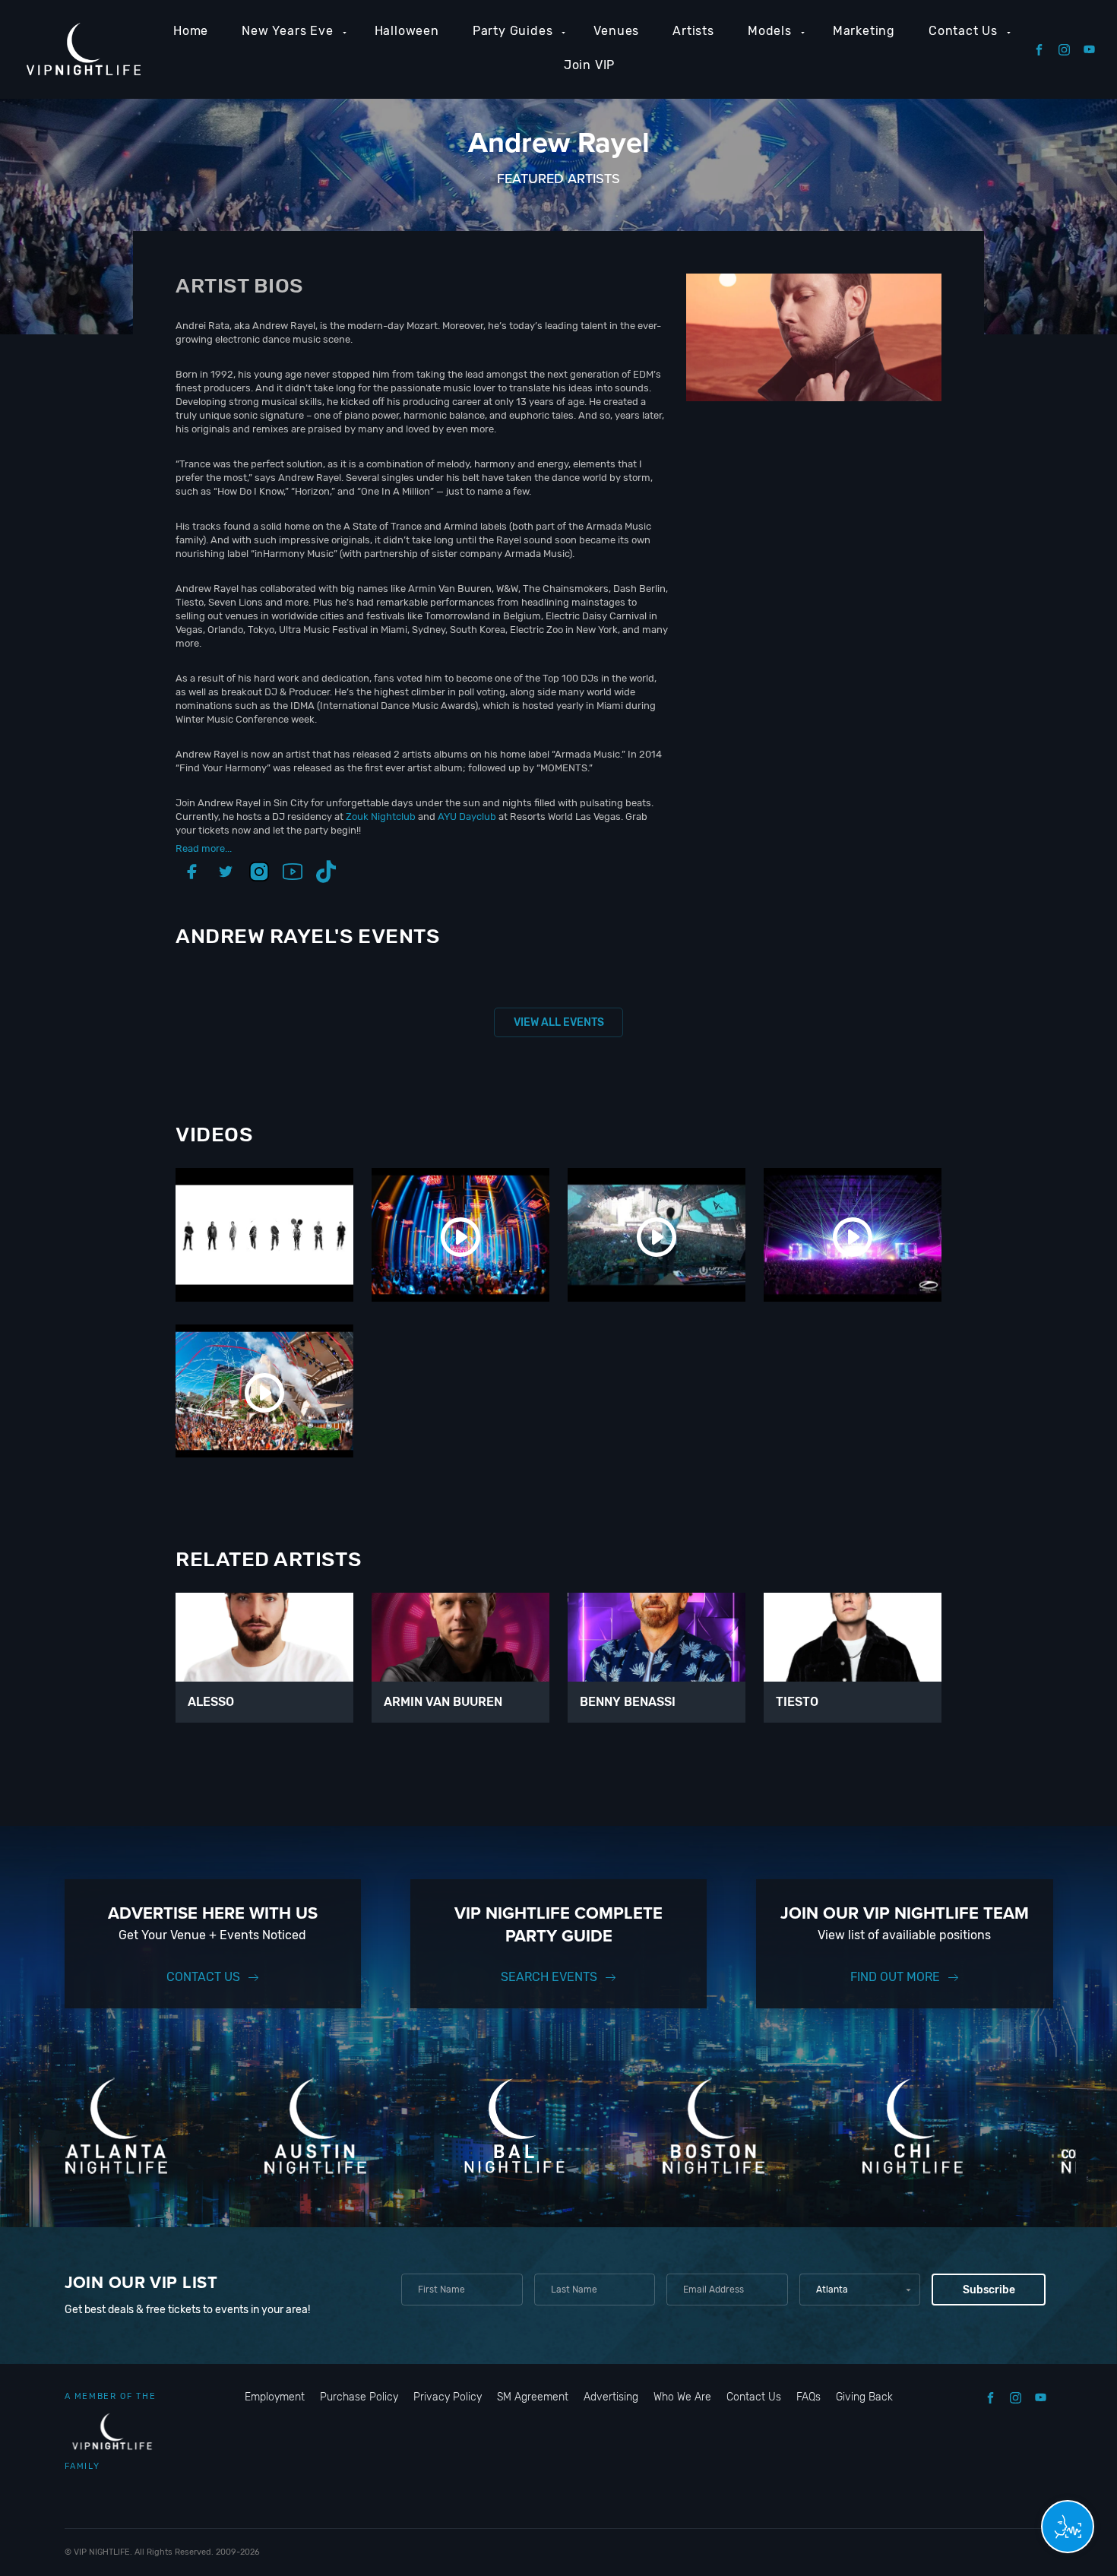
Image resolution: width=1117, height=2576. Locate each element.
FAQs (808, 2397)
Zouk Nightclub (381, 816)
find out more (895, 1977)
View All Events (559, 1022)
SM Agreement (533, 2397)
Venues (616, 31)
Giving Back (864, 2397)
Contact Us (963, 31)
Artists (693, 31)
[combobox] (860, 2290)
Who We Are (682, 2397)
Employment (275, 2397)
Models (770, 31)
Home (191, 31)
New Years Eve (287, 31)
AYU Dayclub (467, 816)
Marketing (864, 31)
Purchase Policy (359, 2397)
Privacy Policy (448, 2397)
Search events (549, 1977)
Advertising (611, 2397)
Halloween (407, 31)
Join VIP (589, 65)
